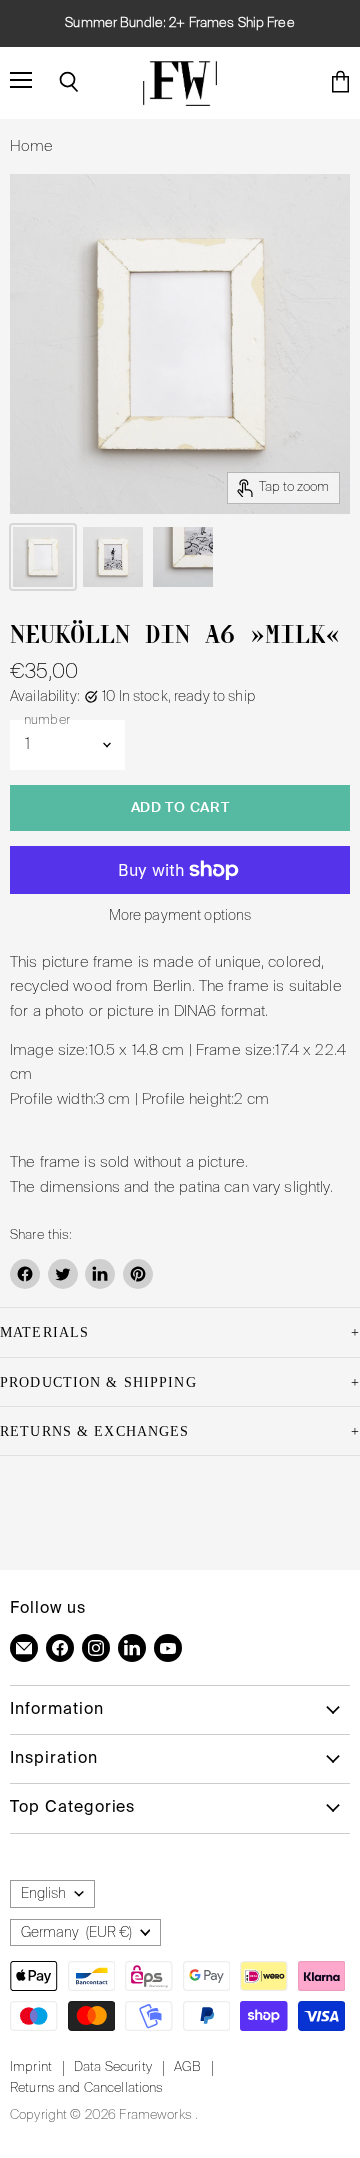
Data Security (113, 2067)
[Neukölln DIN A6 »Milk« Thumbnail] (43, 557)
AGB (187, 2067)
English (43, 1894)
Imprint (31, 2067)
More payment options (180, 916)
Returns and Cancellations (87, 2088)
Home (32, 146)
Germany (76, 1933)
